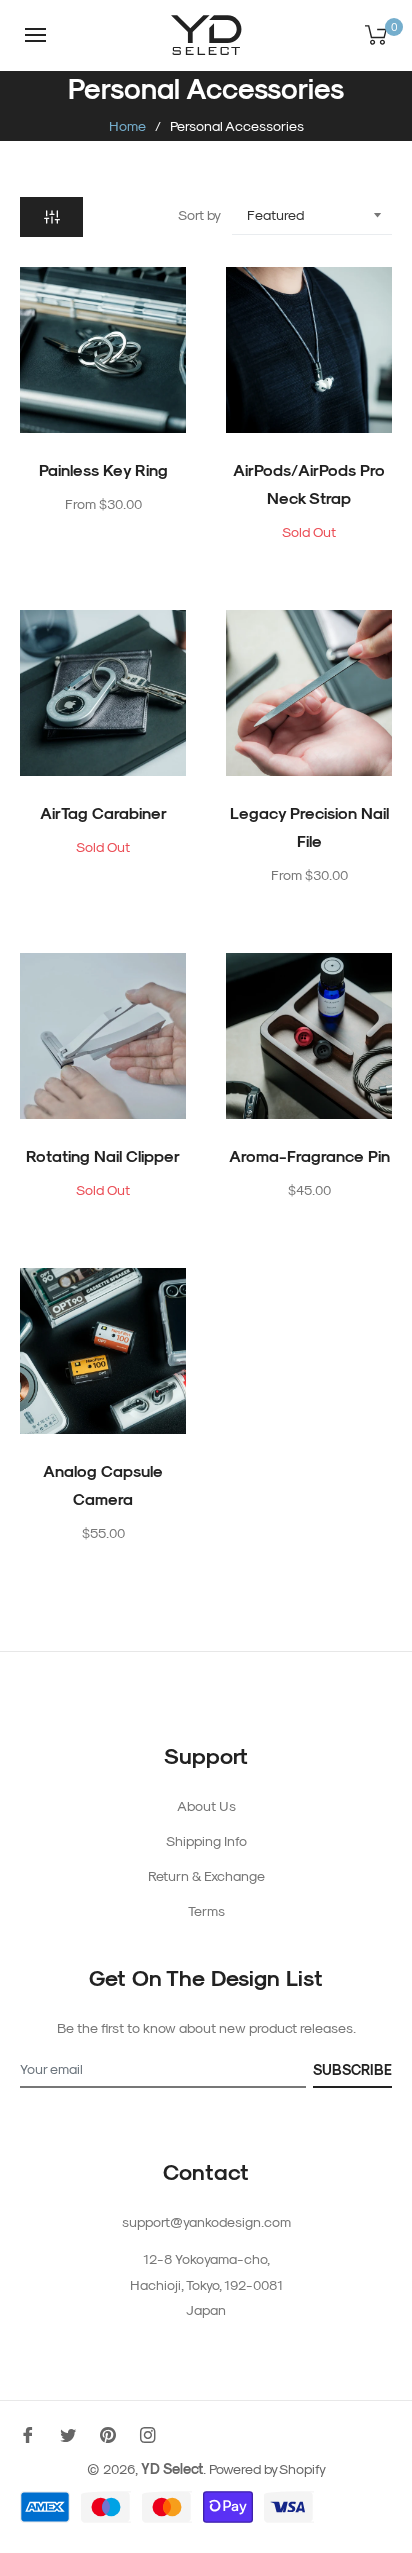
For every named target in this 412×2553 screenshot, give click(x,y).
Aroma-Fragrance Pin (309, 1155)
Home (127, 125)
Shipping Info (206, 1840)
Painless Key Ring (103, 469)
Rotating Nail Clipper (103, 1155)
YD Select (172, 2468)
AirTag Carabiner (103, 812)
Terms (206, 1910)
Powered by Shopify (267, 2468)
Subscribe (352, 2069)
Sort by (199, 214)
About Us (206, 1805)
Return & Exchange (206, 1875)
